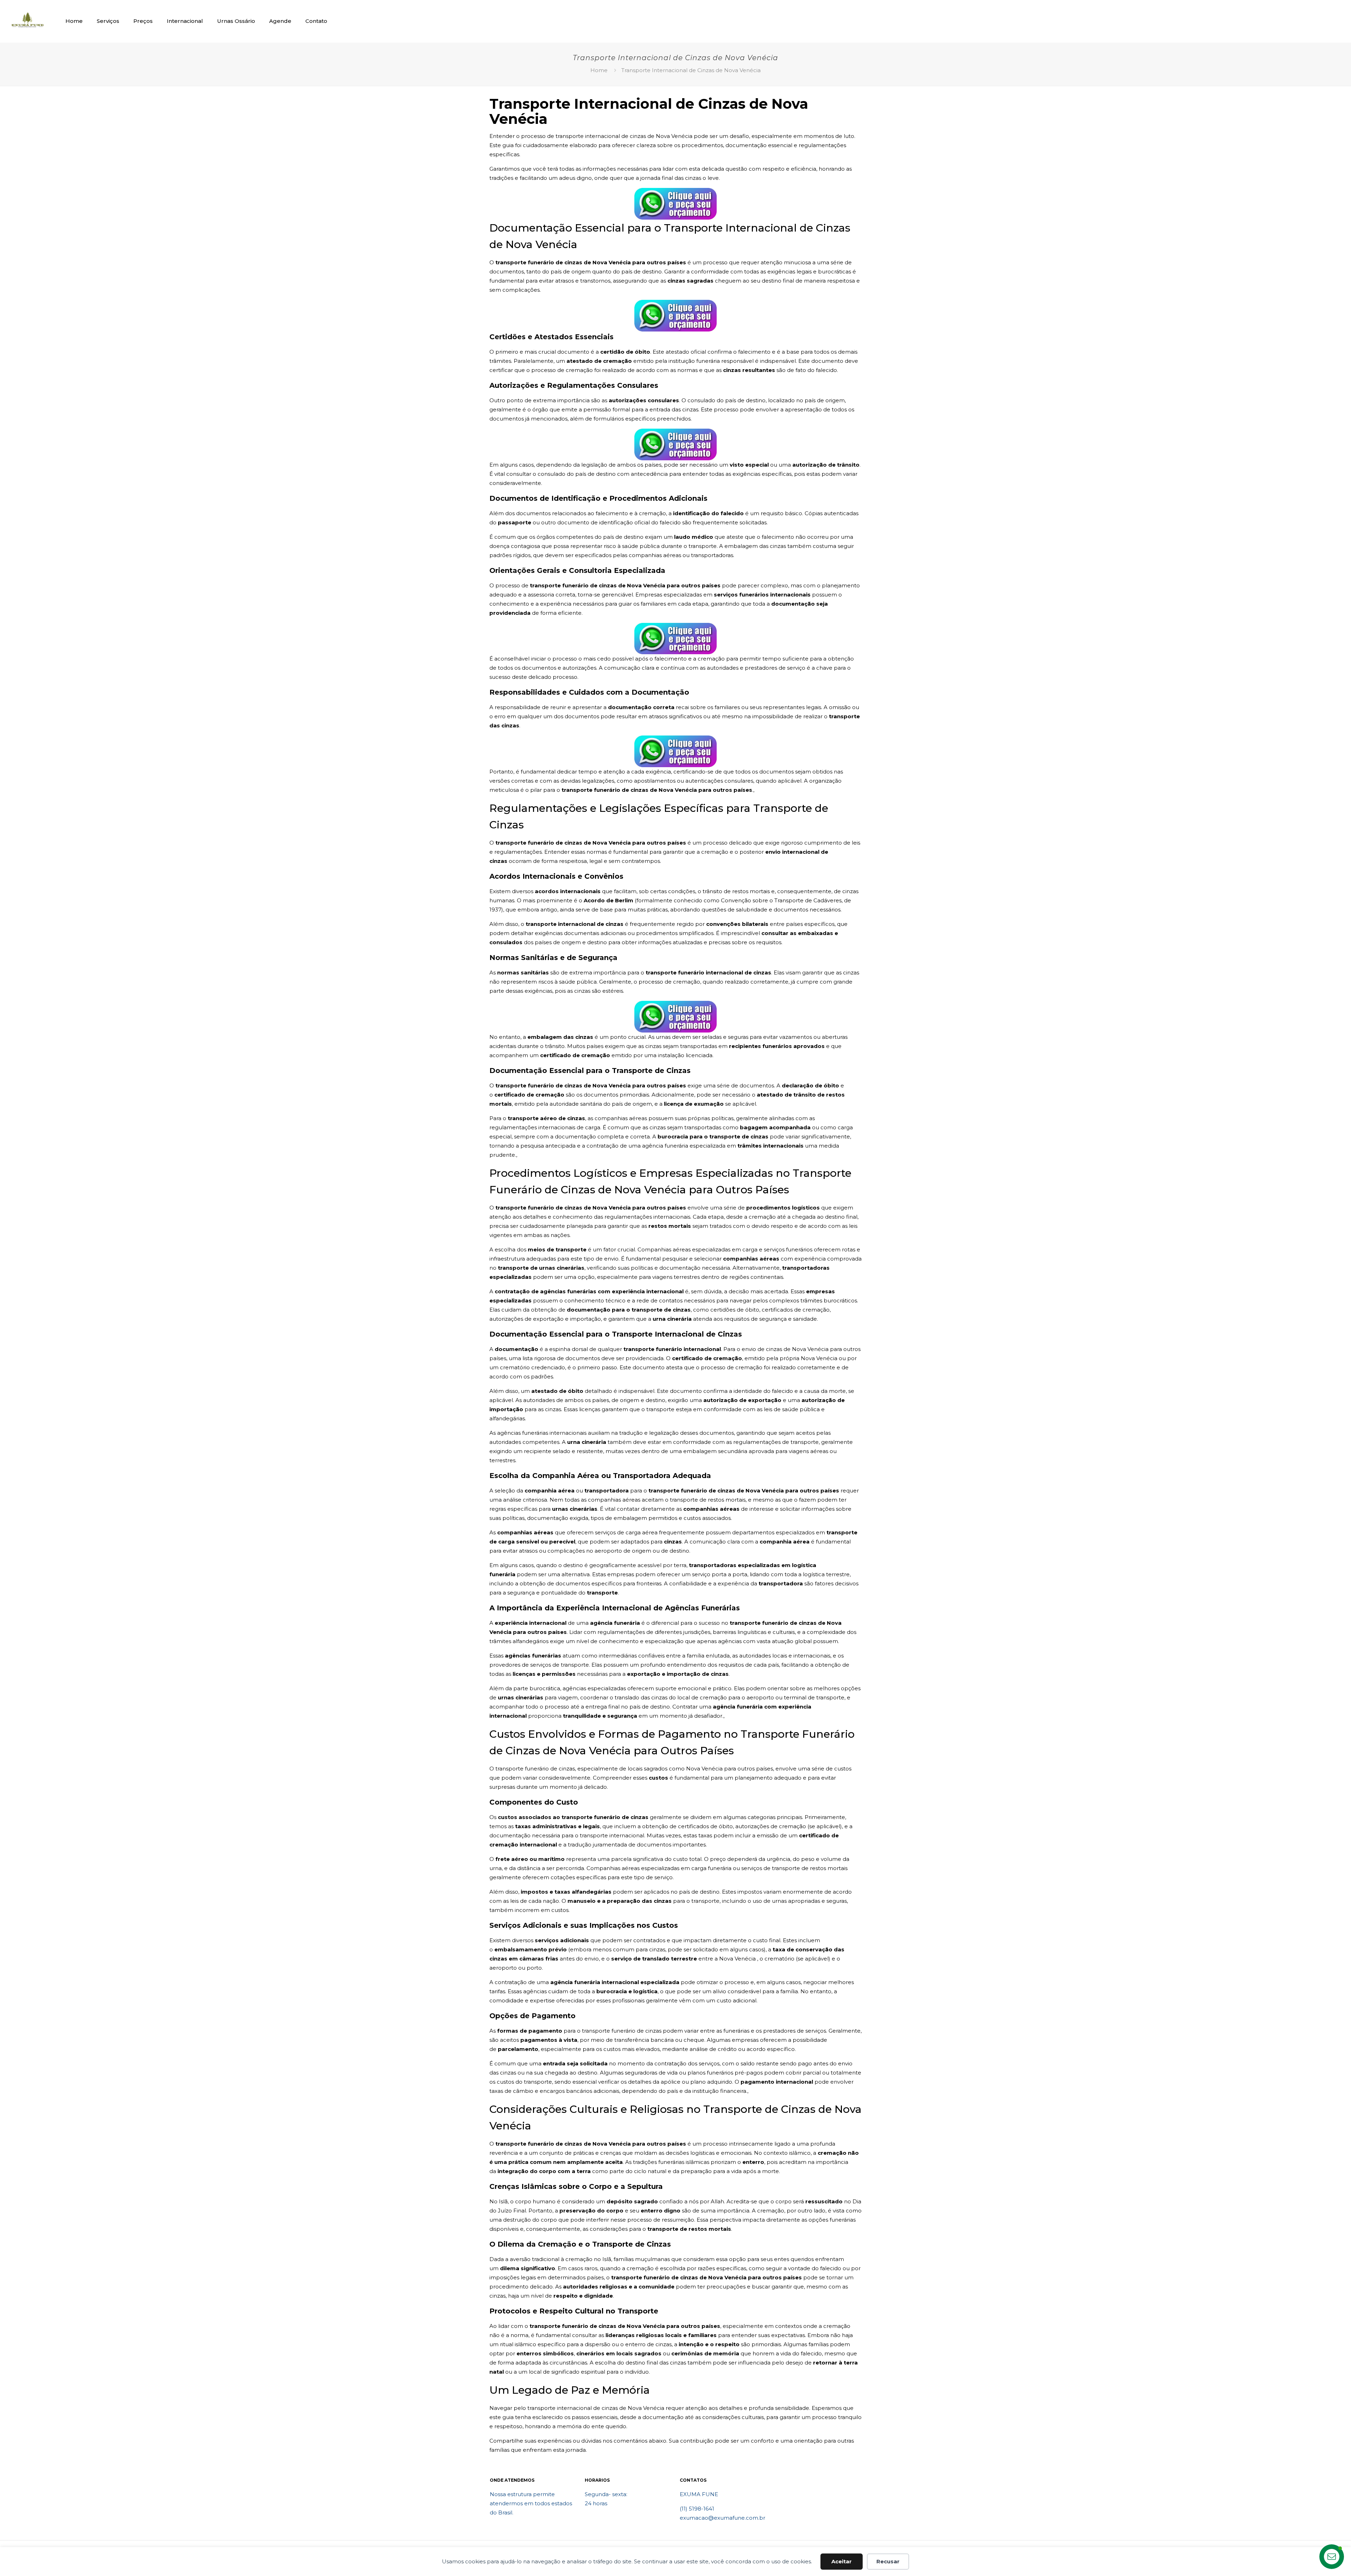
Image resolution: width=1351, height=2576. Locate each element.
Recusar (888, 2561)
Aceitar (842, 2561)
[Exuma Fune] (27, 21)
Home (599, 70)
